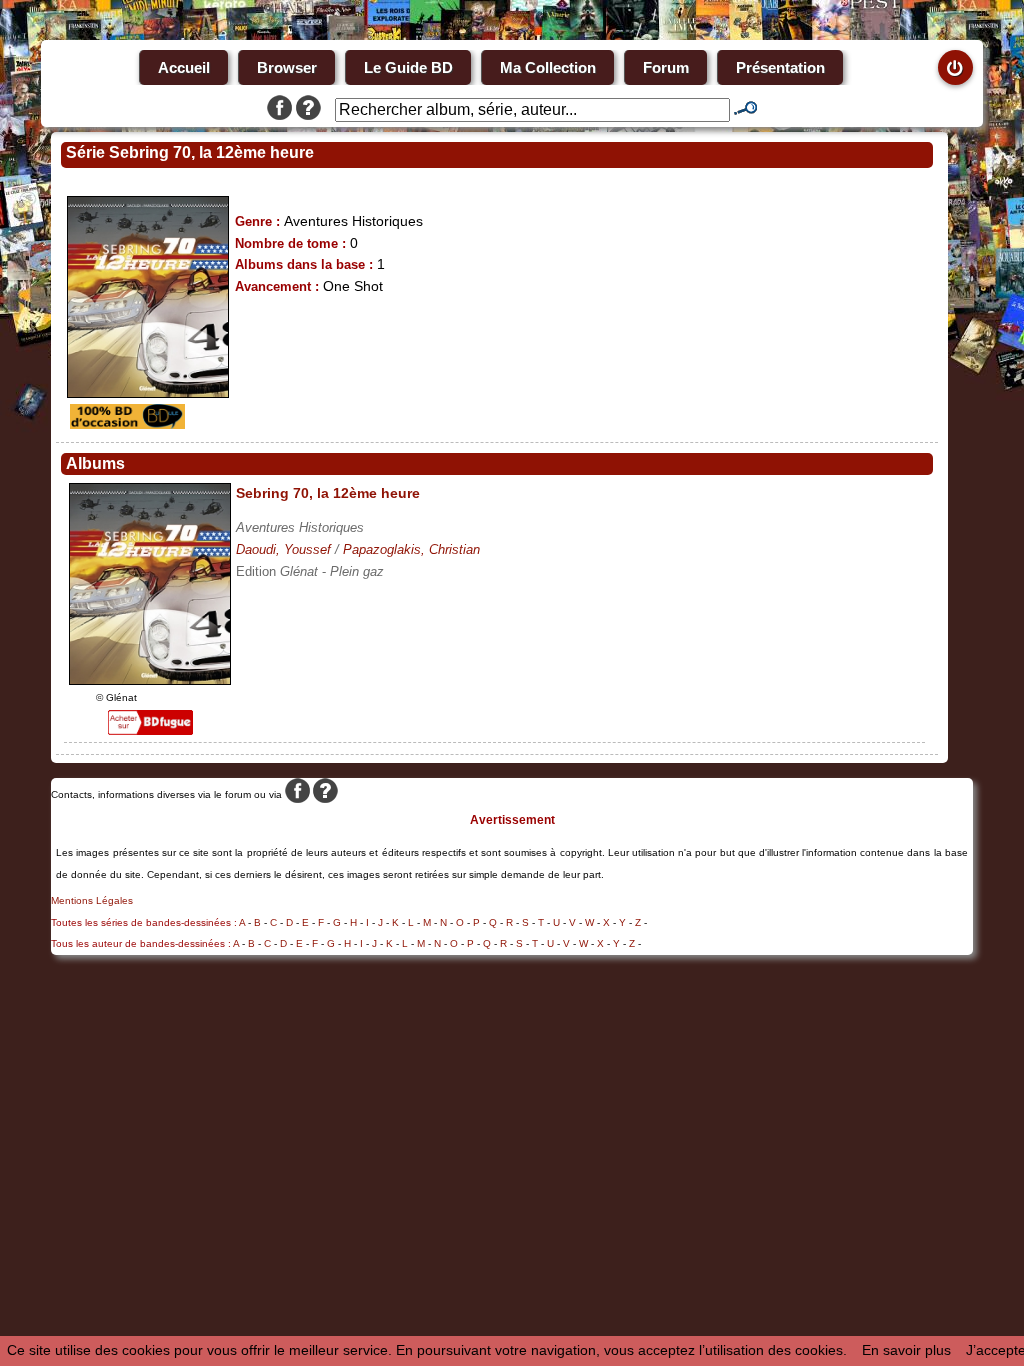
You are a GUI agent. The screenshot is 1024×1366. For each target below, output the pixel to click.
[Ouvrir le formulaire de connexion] (955, 67)
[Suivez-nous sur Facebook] (279, 110)
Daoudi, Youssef (283, 549)
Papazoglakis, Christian (411, 549)
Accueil (184, 67)
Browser (287, 67)
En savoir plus (906, 1350)
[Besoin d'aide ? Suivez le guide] (308, 110)
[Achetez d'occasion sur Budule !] (125, 424)
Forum (666, 67)
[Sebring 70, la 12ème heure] (150, 680)
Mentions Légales (92, 900)
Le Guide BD (408, 67)
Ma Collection (548, 67)
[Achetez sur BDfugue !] (150, 730)
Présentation (780, 67)
